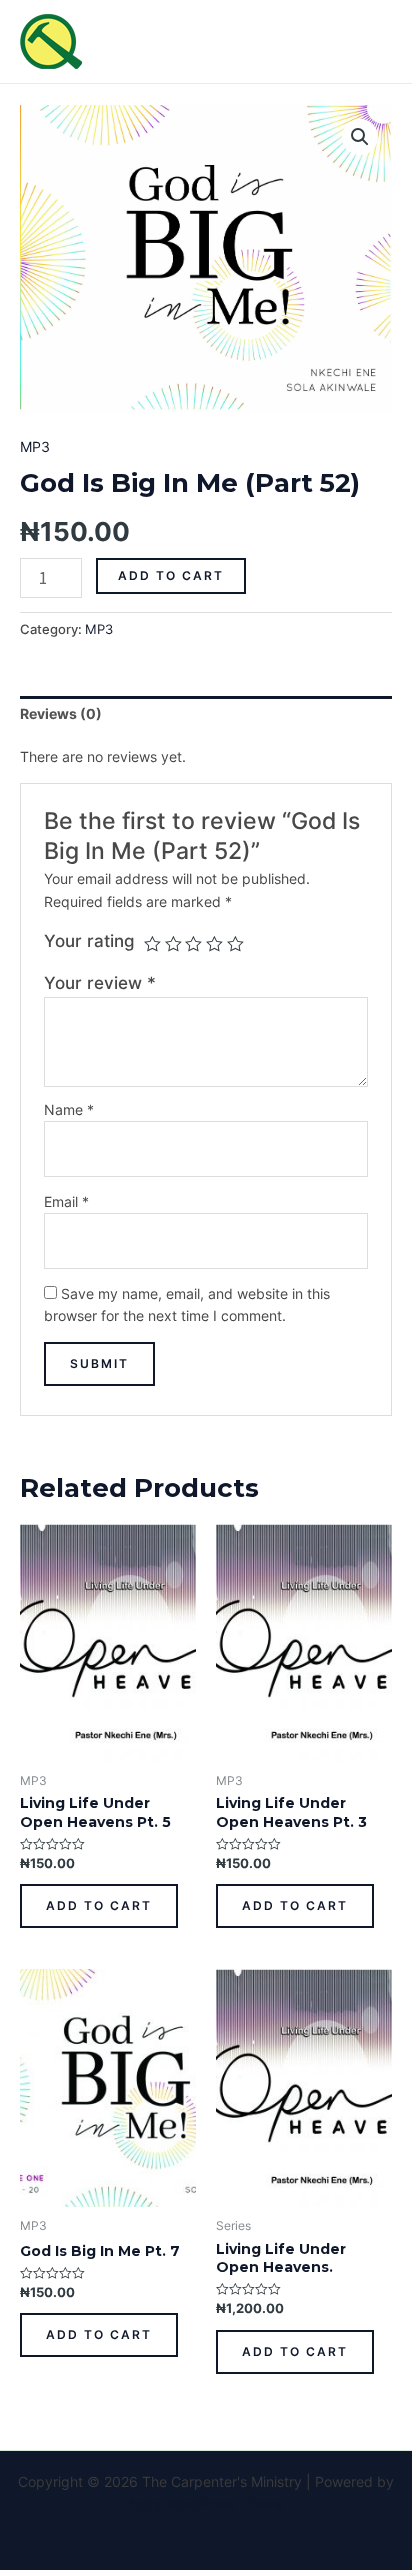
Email (66, 1201)
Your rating (89, 941)
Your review (100, 983)
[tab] (206, 714)
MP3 (35, 446)
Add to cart (171, 575)
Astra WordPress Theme (206, 2503)
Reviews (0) (61, 713)
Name (69, 1109)
